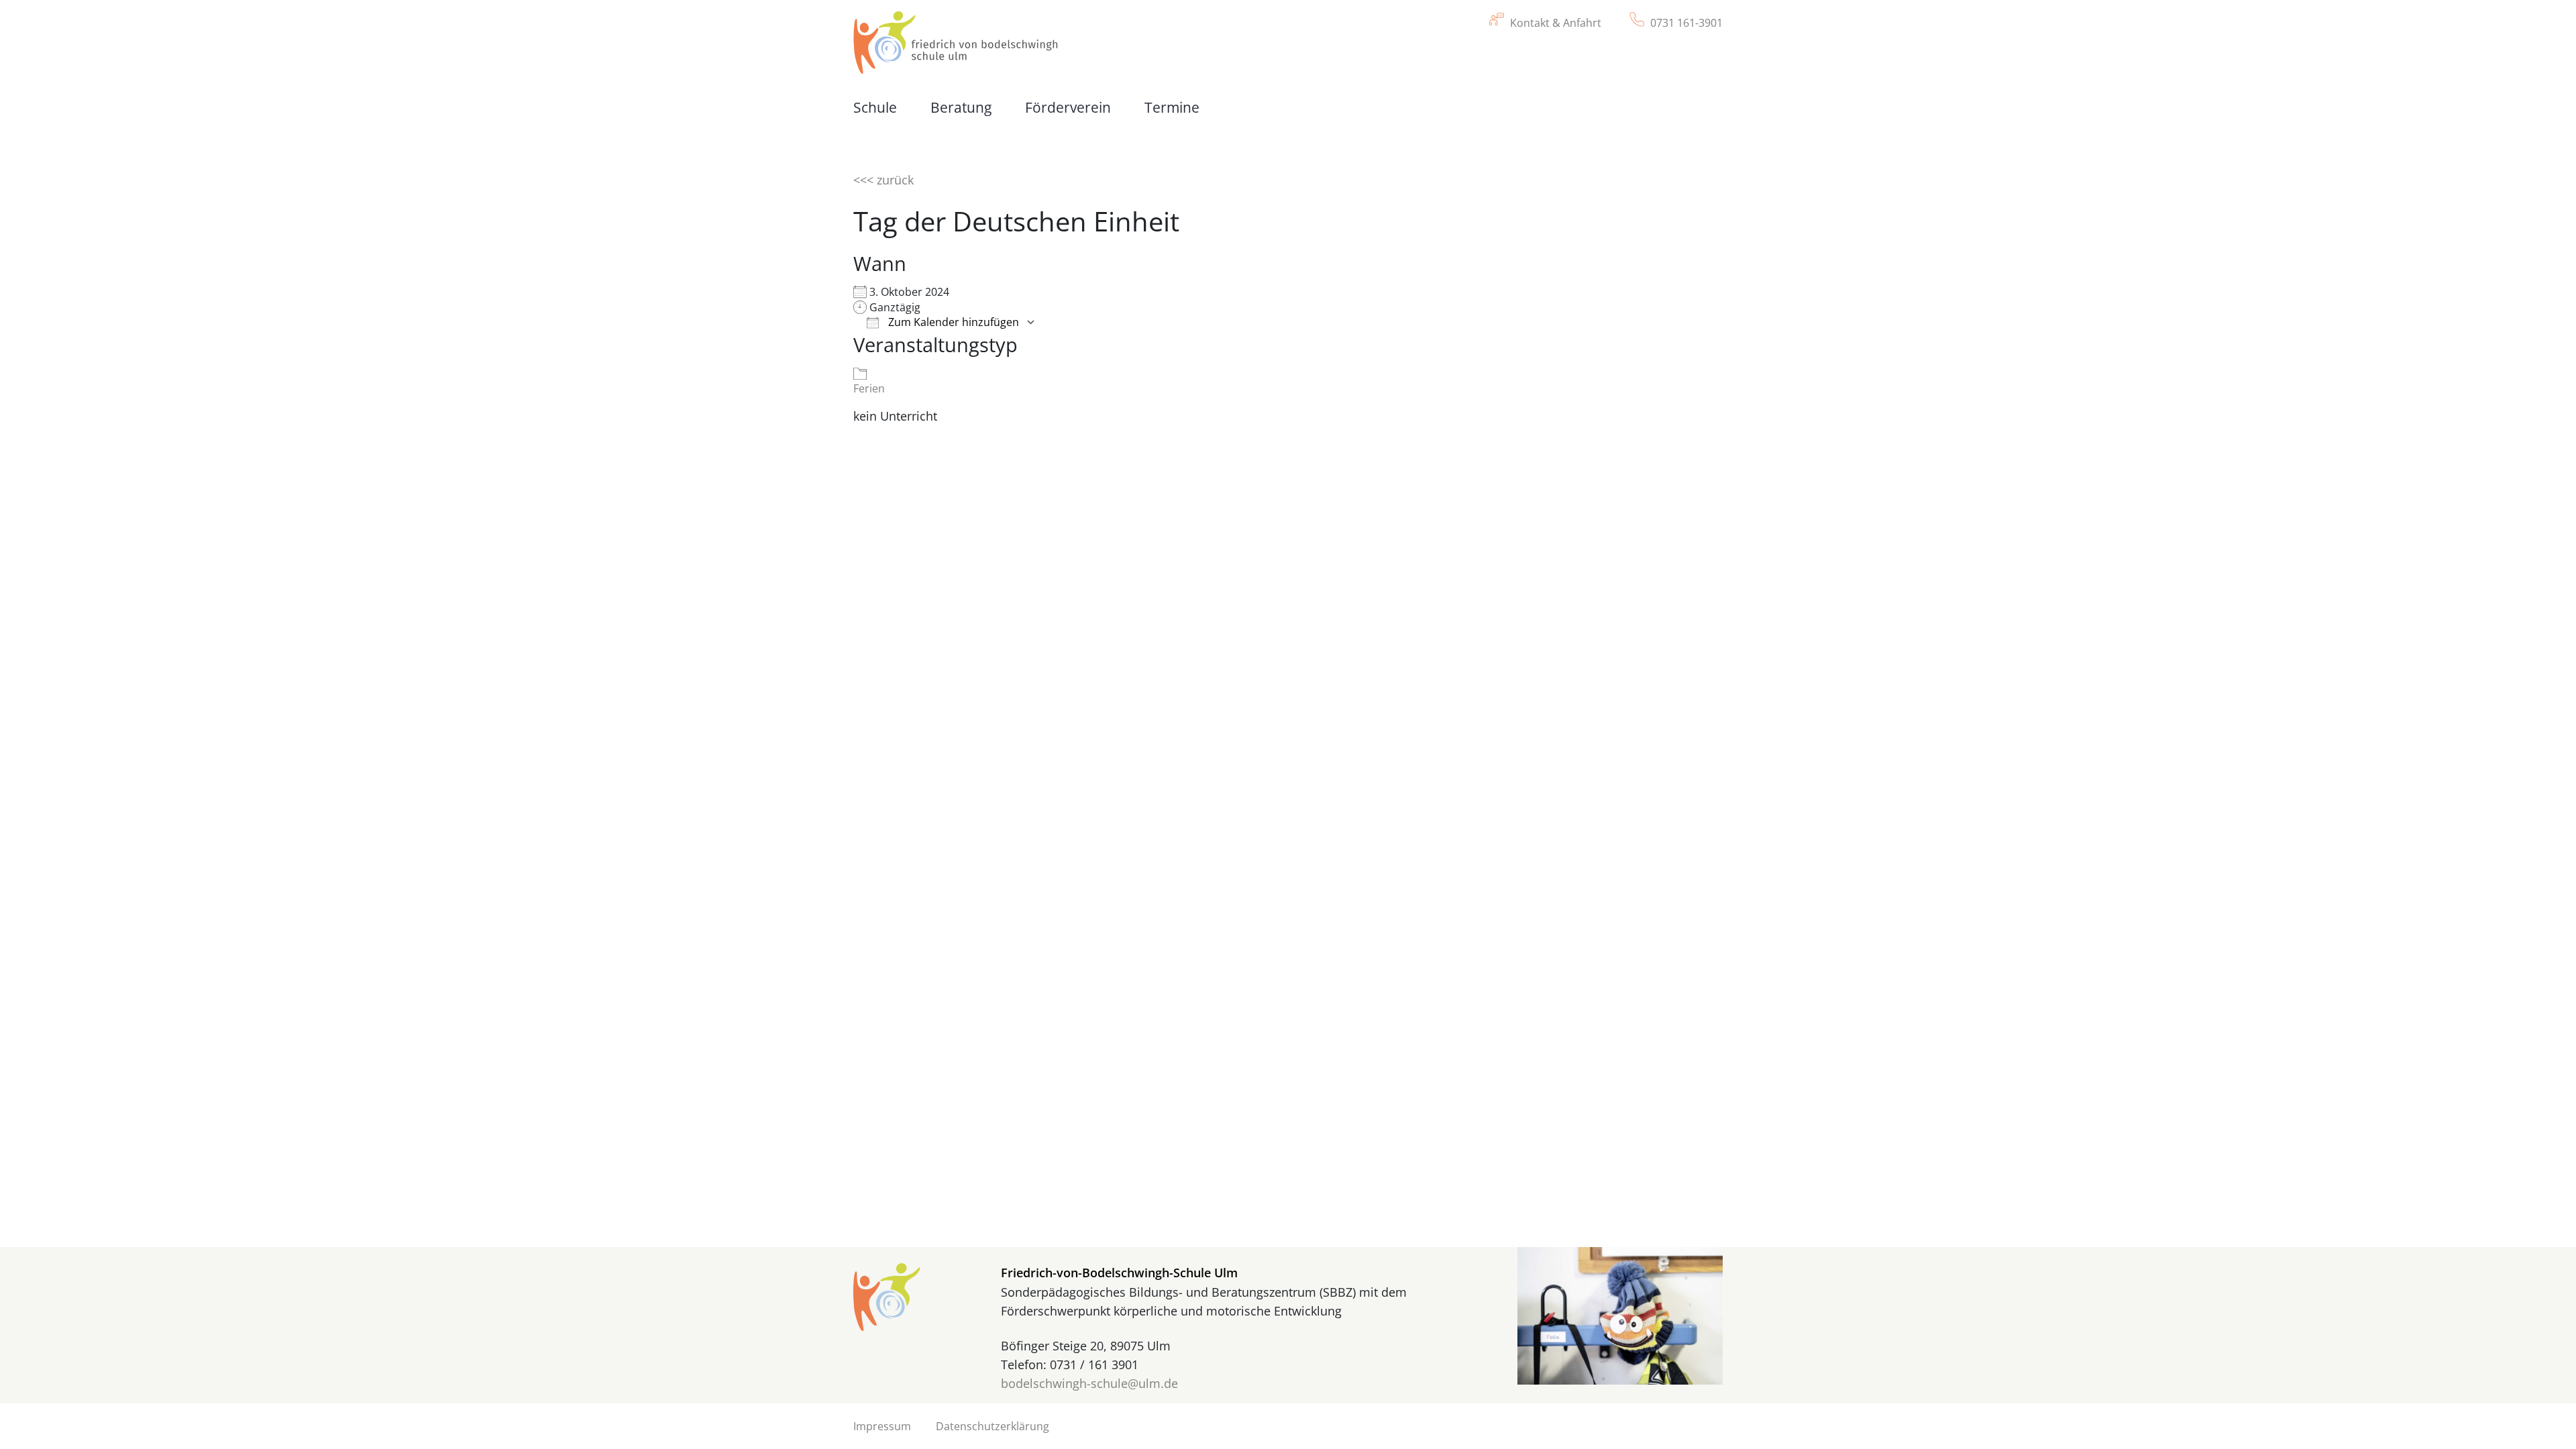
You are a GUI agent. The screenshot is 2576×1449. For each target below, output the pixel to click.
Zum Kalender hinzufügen (952, 322)
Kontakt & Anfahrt (1556, 23)
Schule (875, 107)
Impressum (882, 1426)
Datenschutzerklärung (992, 1426)
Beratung (961, 107)
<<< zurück (883, 180)
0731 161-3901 (1686, 23)
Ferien (869, 388)
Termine (1172, 107)
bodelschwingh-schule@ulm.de (1089, 1383)
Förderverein (1068, 107)
